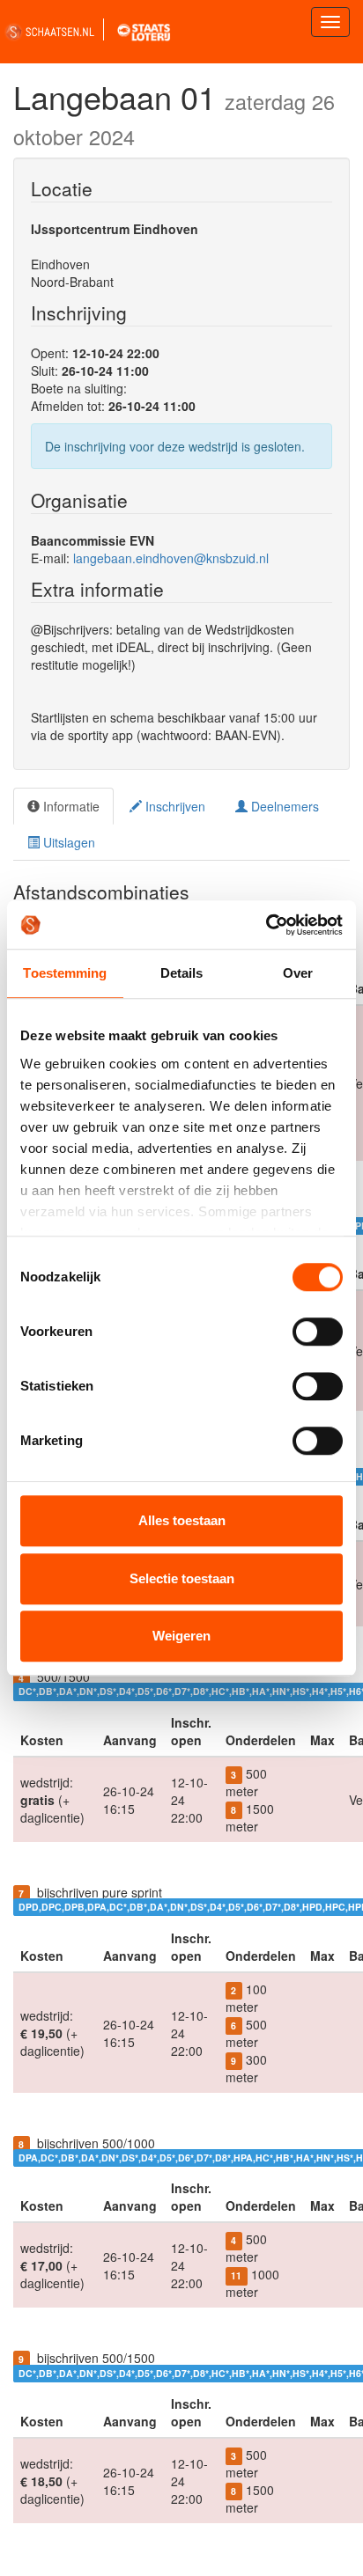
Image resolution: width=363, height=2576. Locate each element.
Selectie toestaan (182, 1578)
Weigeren (181, 1636)
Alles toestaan (182, 1520)
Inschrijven (174, 806)
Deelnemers (283, 806)
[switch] (318, 1332)
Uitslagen (67, 842)
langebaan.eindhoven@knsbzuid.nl (171, 558)
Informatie (70, 806)
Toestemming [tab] (65, 973)
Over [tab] (298, 973)
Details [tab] (182, 973)
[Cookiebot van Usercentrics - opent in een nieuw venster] (266, 925)
